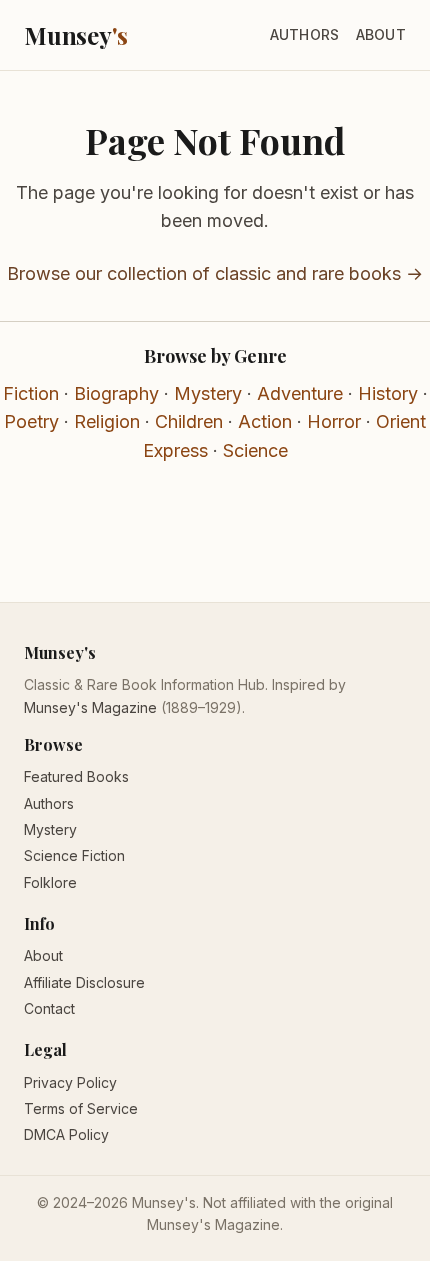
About (381, 34)
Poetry (31, 421)
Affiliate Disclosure (84, 982)
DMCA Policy (66, 1134)
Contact (49, 1008)
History (388, 393)
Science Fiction (74, 855)
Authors (305, 34)
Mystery (208, 393)
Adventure (300, 393)
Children (189, 421)
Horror (334, 421)
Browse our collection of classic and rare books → (215, 273)
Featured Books (76, 776)
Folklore (50, 882)
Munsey (76, 35)
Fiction (31, 393)
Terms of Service (81, 1108)
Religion (107, 421)
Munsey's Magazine (90, 707)
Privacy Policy (70, 1082)
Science (255, 450)
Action (265, 421)
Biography (116, 393)
